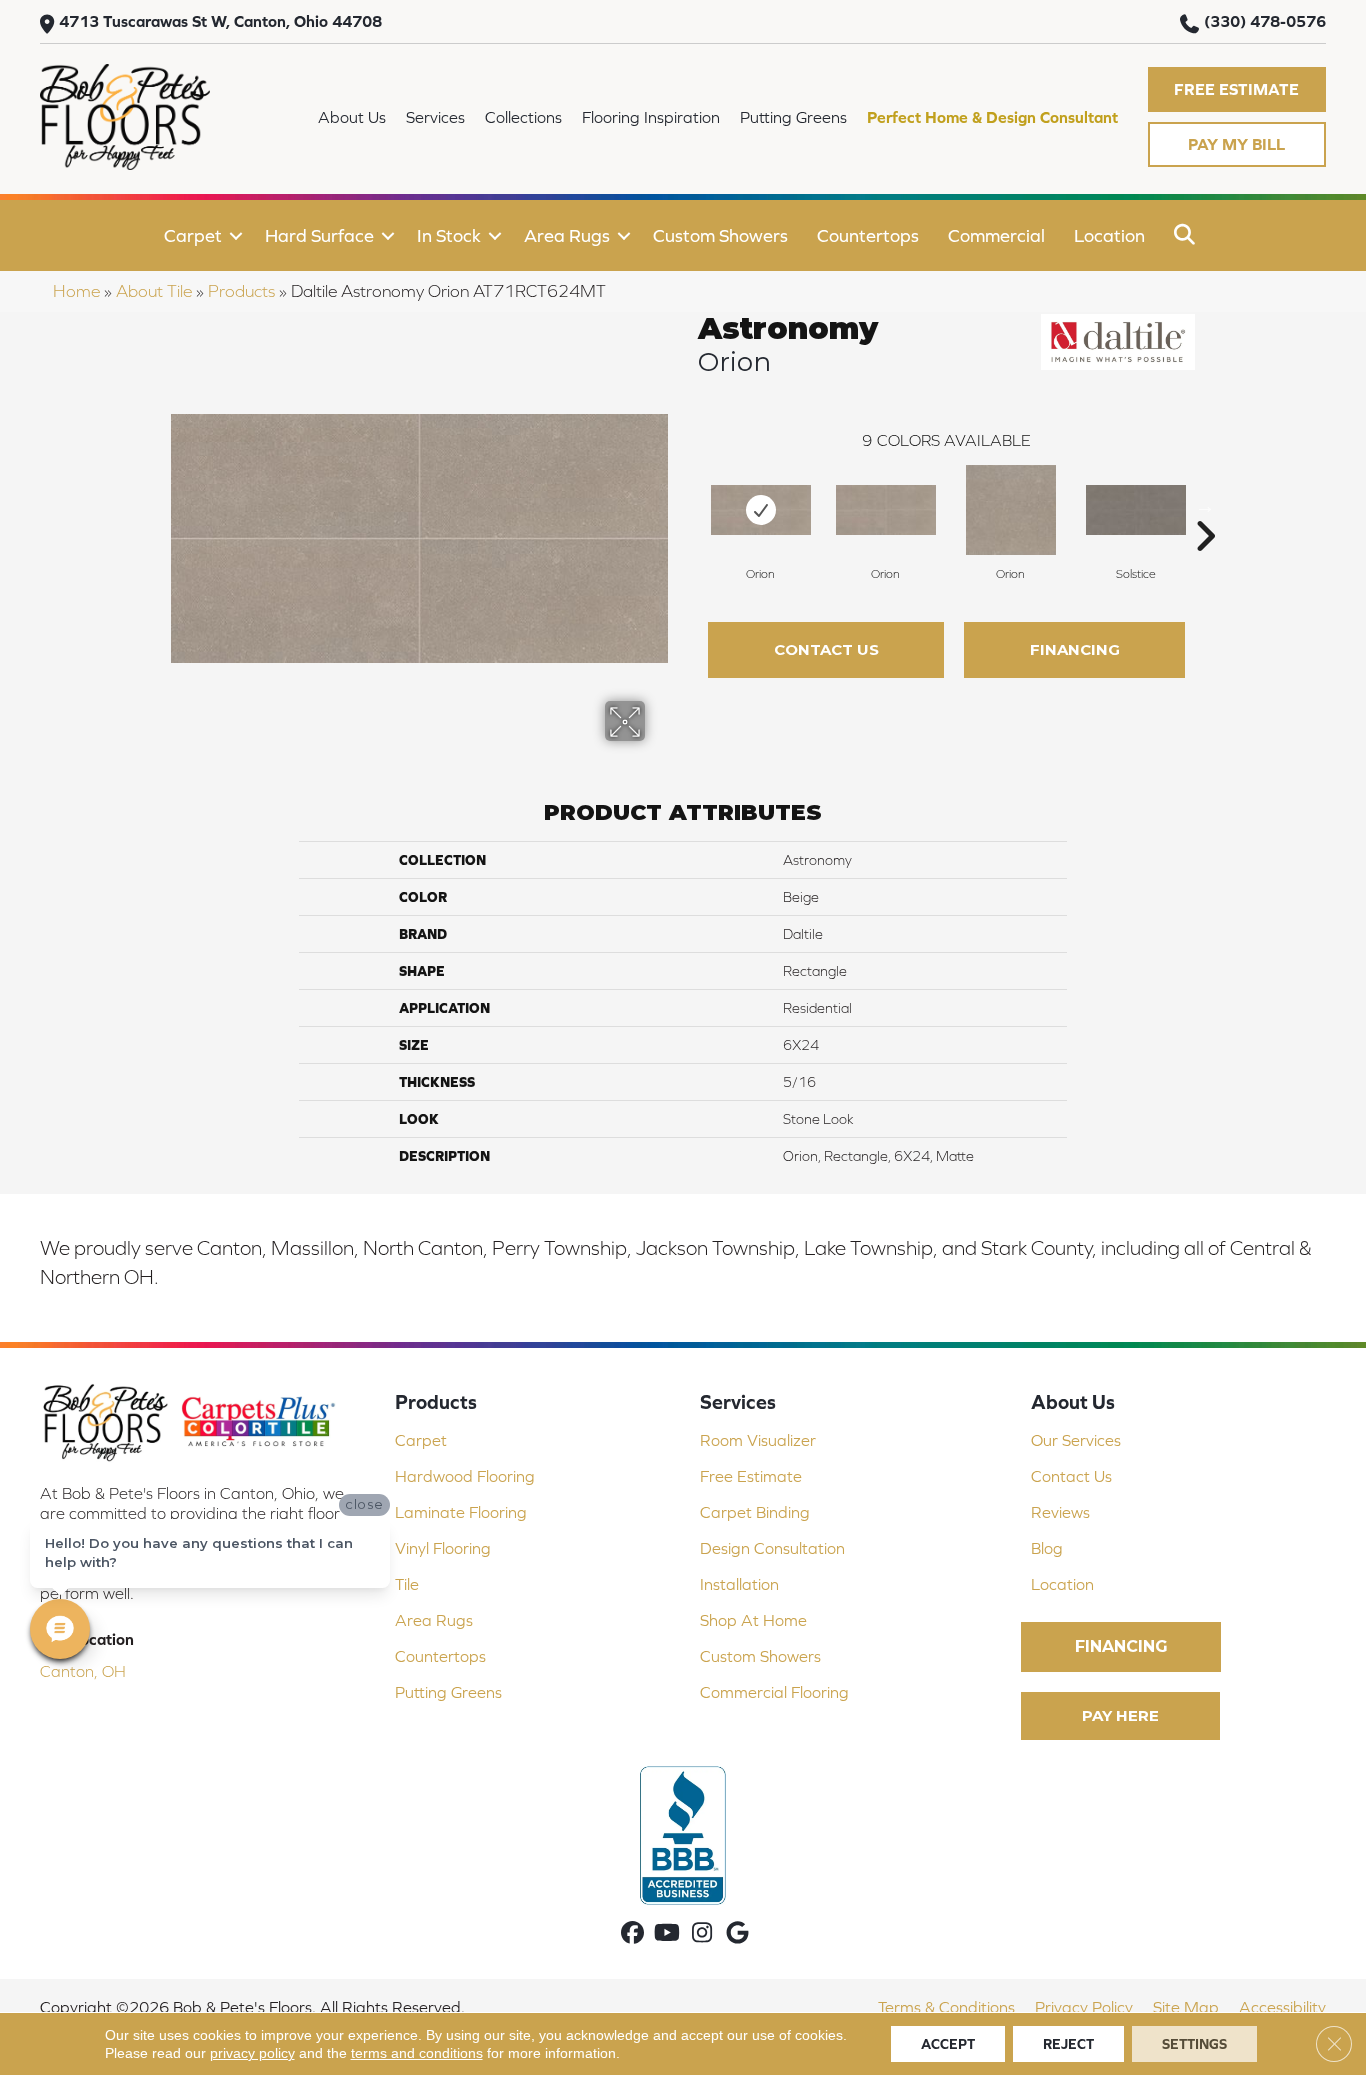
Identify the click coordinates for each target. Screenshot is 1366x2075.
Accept (948, 2044)
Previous (688, 506)
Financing (1075, 649)
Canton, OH (83, 1671)
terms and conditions (417, 2053)
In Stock (449, 235)
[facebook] (632, 1934)
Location (1109, 235)
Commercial (996, 235)
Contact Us (826, 649)
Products (241, 291)
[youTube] (667, 1934)
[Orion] (761, 510)
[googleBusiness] (737, 1934)
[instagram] (702, 1934)
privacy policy (252, 2053)
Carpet (193, 235)
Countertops (868, 235)
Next (1205, 506)
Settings (1194, 2044)
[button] (1237, 89)
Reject (1068, 2044)
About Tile (154, 291)
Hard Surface (319, 235)
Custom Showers (720, 235)
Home (76, 291)
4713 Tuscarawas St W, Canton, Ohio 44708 (220, 21)
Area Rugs (567, 235)
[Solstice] (1136, 510)
